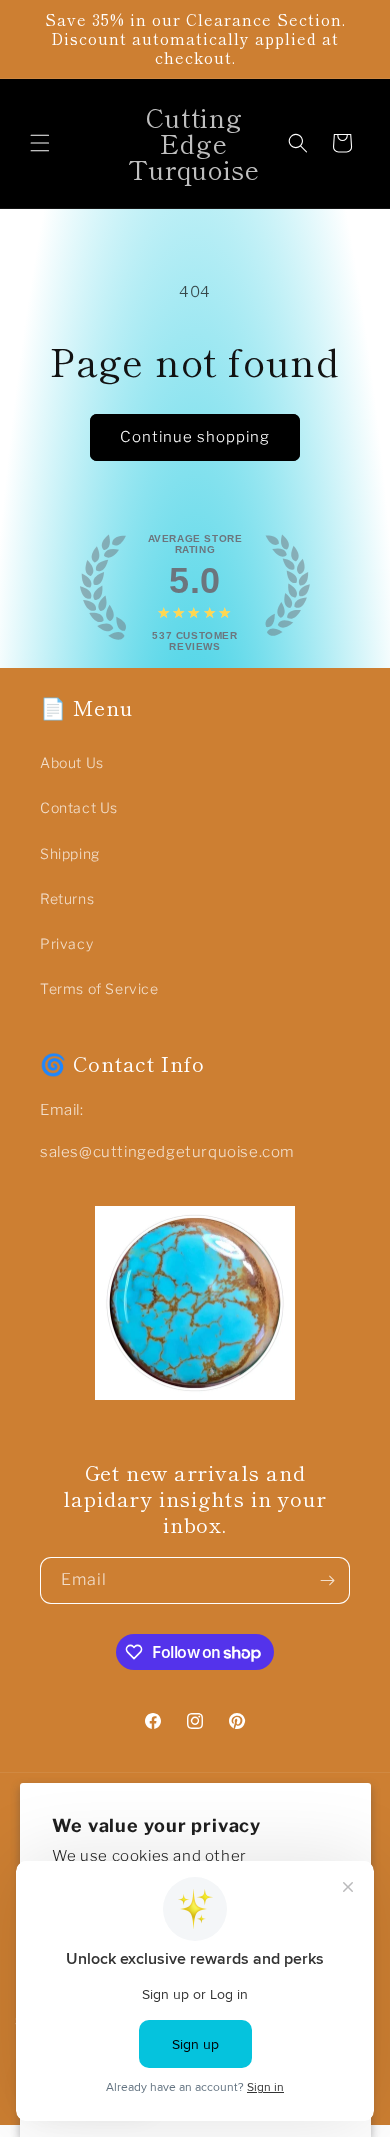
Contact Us (79, 807)
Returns (67, 898)
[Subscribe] (327, 1580)
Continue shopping (195, 437)
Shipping (70, 853)
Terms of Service (99, 988)
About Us (72, 762)
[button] (40, 143)
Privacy (66, 943)
